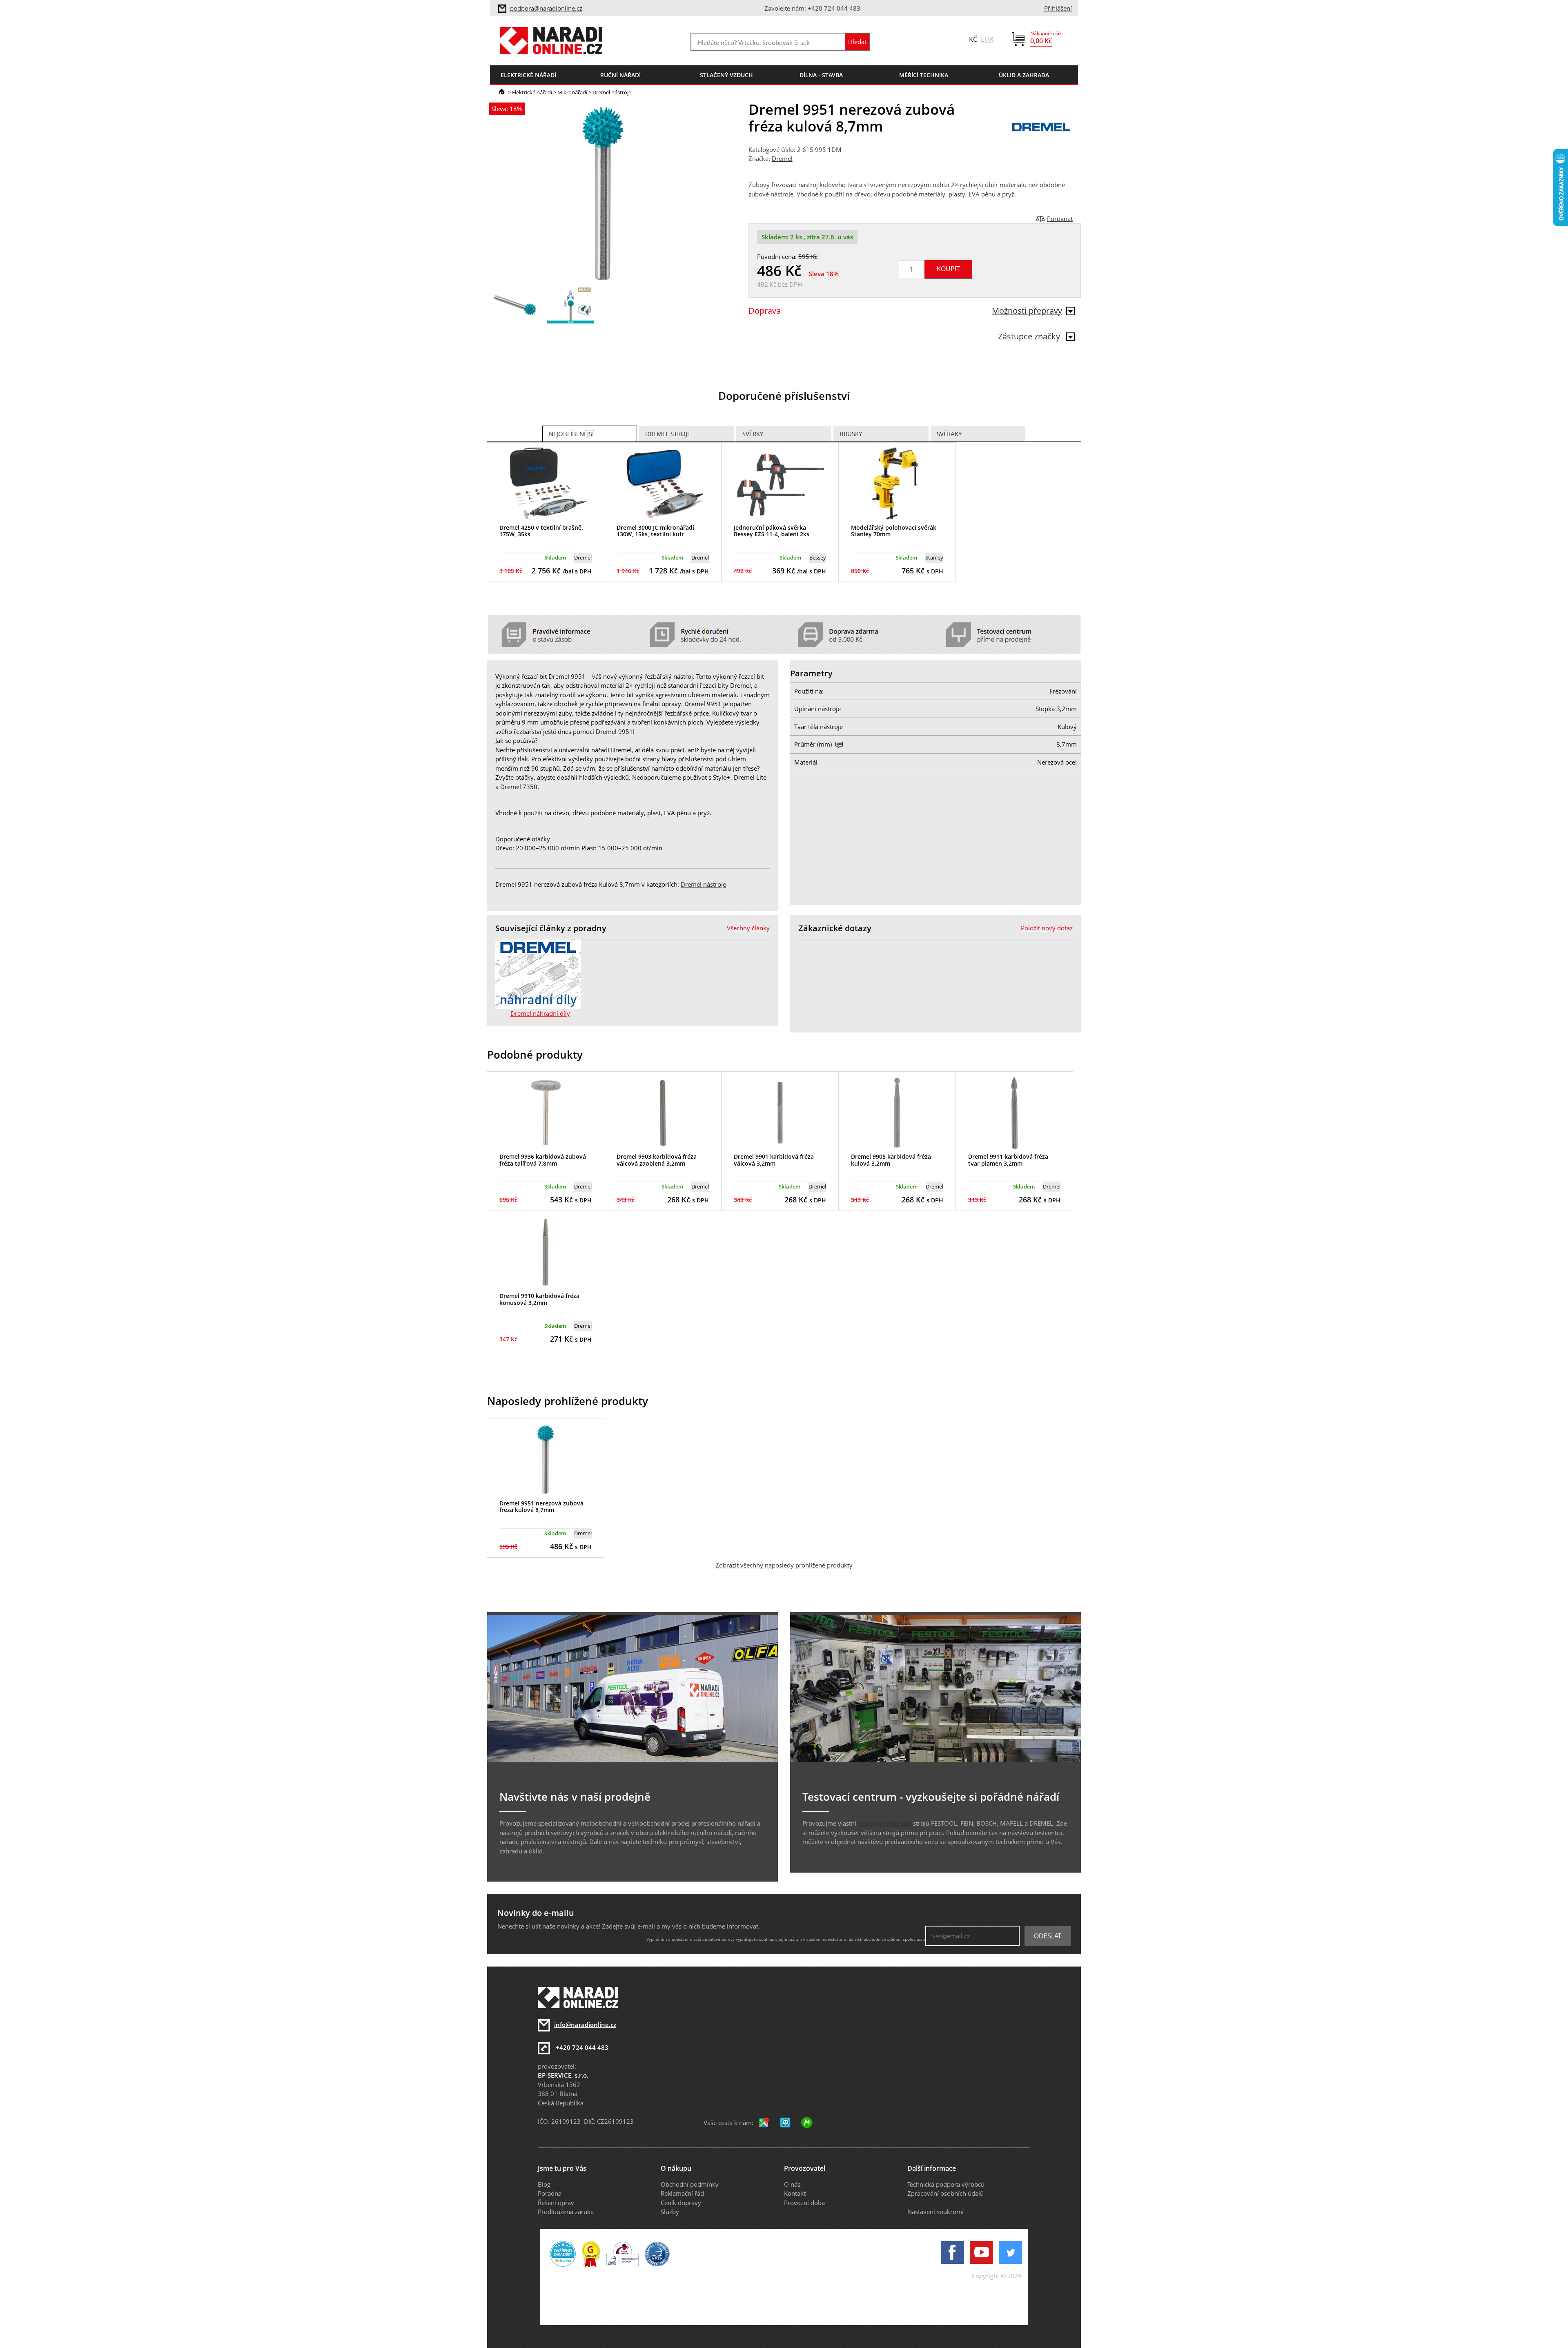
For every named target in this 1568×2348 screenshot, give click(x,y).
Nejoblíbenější (571, 434)
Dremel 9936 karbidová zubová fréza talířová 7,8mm (543, 1160)
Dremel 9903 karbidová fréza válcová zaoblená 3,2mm (657, 1160)
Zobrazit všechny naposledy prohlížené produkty (784, 1565)
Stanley (934, 557)
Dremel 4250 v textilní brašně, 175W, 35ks (541, 531)
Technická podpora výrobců (946, 2184)
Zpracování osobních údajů (945, 2193)
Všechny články (748, 928)
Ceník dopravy (681, 2203)
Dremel (782, 158)
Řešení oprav (556, 2203)
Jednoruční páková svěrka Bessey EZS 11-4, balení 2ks (772, 531)
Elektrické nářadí (532, 92)
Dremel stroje (668, 434)
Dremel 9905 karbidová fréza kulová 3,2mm (891, 1160)
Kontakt (795, 2193)
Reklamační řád (682, 2193)
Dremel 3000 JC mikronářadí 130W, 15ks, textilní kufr (655, 531)
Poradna (550, 2193)
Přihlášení (1058, 8)
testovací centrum (885, 1823)
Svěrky (753, 434)
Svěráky (949, 434)
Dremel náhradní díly (540, 1013)
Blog (544, 2184)
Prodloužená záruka (566, 2212)
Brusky (851, 434)
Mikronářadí (572, 92)
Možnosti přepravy (1027, 311)
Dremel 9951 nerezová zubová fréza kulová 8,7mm (541, 1507)
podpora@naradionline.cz (546, 8)
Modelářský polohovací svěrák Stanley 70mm (894, 531)
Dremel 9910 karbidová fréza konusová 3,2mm (539, 1299)
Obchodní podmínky (690, 2184)
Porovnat (1060, 219)
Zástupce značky (1030, 336)
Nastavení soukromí (935, 2212)
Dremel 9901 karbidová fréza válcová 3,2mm (774, 1160)
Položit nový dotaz (1047, 928)
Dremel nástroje (612, 92)
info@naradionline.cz (585, 2025)
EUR (987, 39)
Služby (670, 2212)
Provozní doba (804, 2203)
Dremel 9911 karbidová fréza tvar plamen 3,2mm (1008, 1160)
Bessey (818, 557)
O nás (792, 2184)
